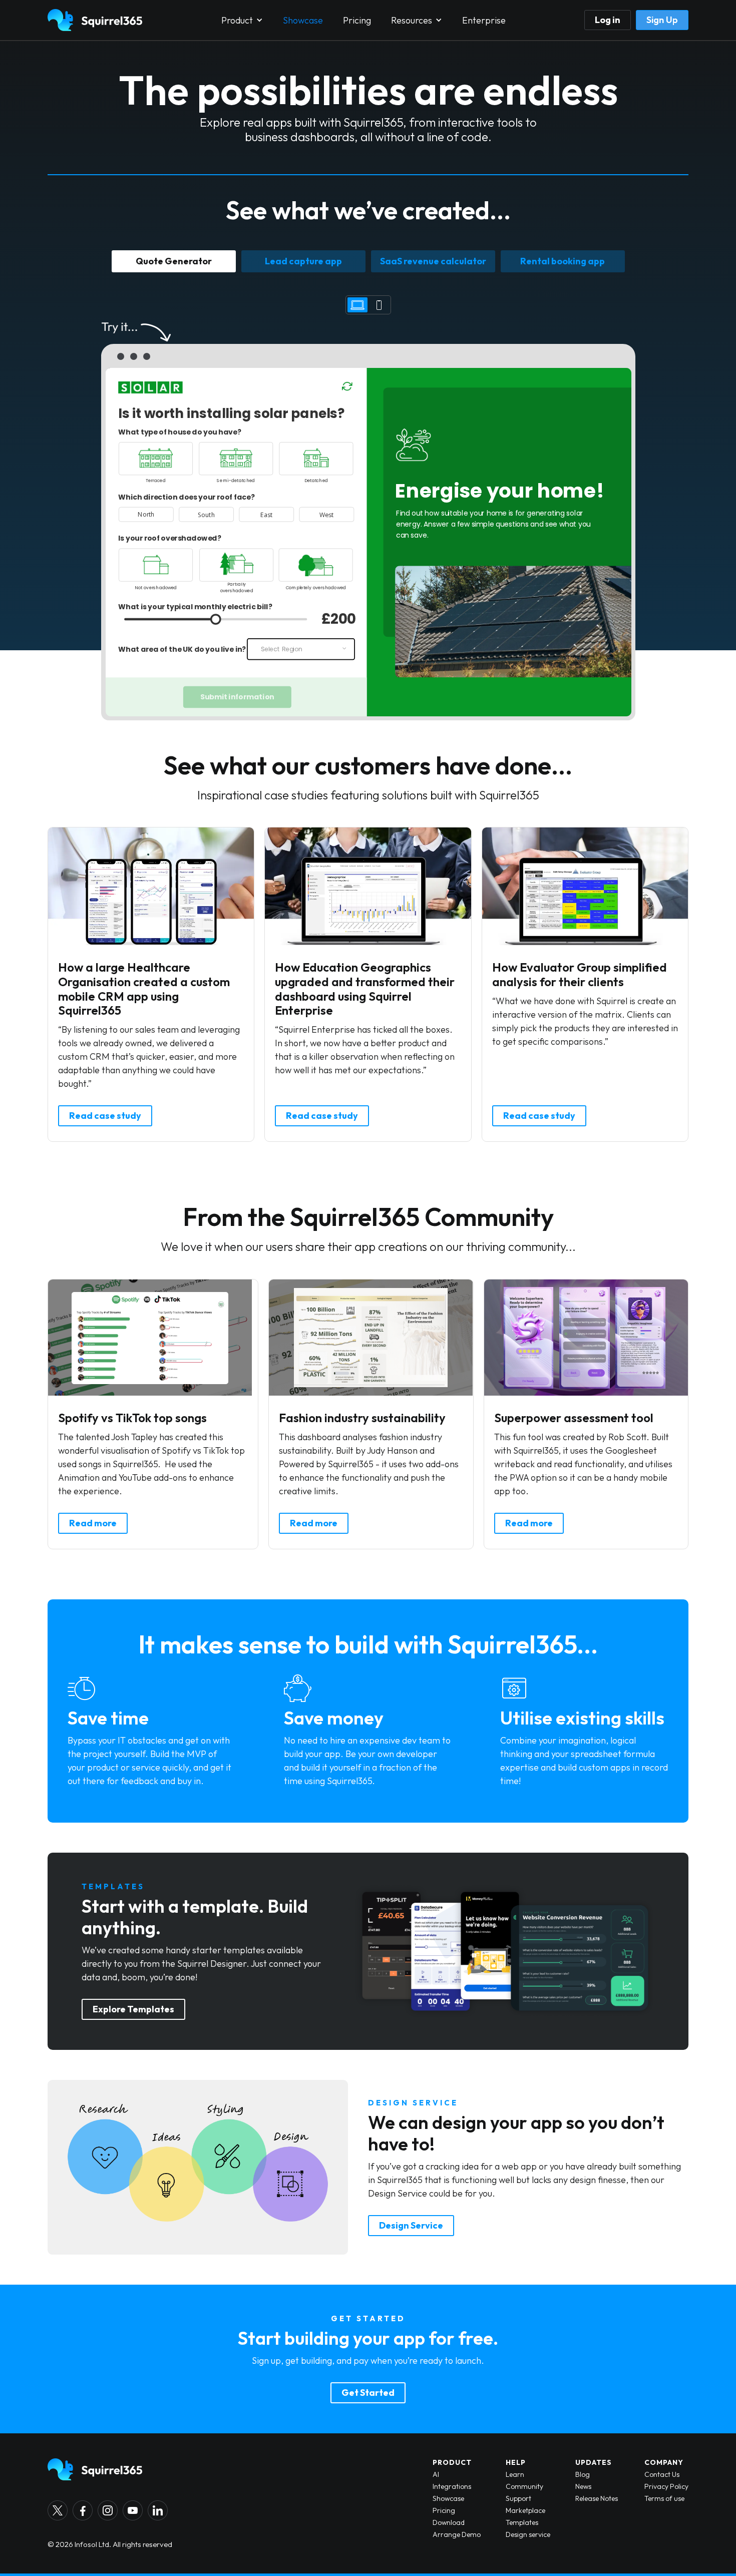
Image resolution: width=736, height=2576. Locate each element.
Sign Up (662, 20)
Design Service (411, 2225)
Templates (522, 2522)
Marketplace (525, 2510)
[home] (95, 20)
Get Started (368, 2393)
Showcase (303, 20)
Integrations (452, 2486)
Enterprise (484, 20)
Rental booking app (563, 261)
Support (518, 2498)
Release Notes (597, 2498)
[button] (242, 20)
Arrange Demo (457, 2534)
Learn (515, 2474)
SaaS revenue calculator (433, 261)
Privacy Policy (666, 2486)
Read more (93, 1523)
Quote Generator (174, 261)
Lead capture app (303, 261)
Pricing (357, 20)
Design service (528, 2534)
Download (449, 2522)
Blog (583, 2474)
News (583, 2486)
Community (524, 2486)
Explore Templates (133, 2009)
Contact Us (662, 2474)
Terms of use (664, 2498)
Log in (608, 20)
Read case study (105, 1116)
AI (436, 2474)
